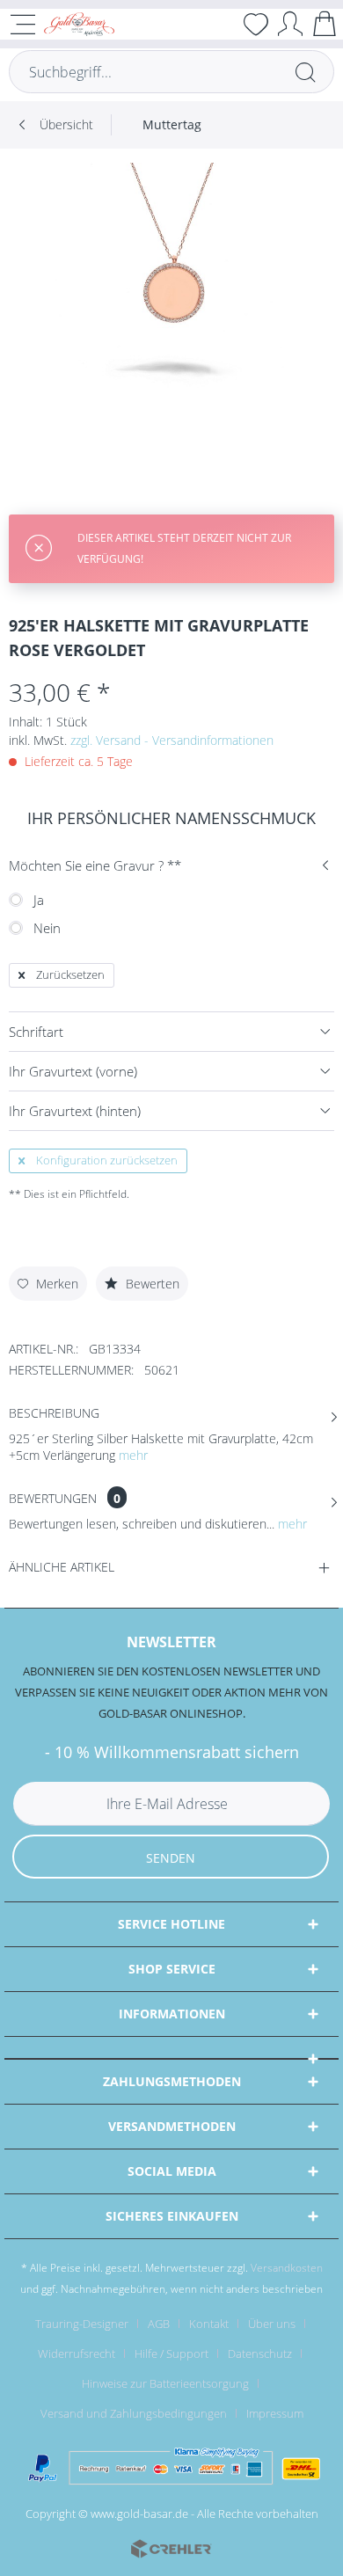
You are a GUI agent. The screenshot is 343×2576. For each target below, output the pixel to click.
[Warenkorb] (325, 23)
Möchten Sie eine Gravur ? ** (95, 865)
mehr (133, 1455)
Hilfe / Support (171, 2353)
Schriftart (36, 1032)
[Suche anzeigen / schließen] (222, 24)
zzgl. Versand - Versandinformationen (172, 740)
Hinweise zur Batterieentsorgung (165, 2383)
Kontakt (209, 2324)
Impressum (275, 2413)
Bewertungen (53, 1498)
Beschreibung (54, 1413)
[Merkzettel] (256, 24)
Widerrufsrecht (77, 2353)
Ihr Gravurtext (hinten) (75, 1111)
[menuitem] (222, 24)
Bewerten (151, 1284)
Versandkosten (287, 2268)
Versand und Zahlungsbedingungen (134, 2413)
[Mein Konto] (290, 23)
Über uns (272, 2324)
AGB (159, 2324)
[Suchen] (305, 72)
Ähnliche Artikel (62, 1567)
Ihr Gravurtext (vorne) (73, 1071)
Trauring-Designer (82, 2324)
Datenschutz (260, 2353)
